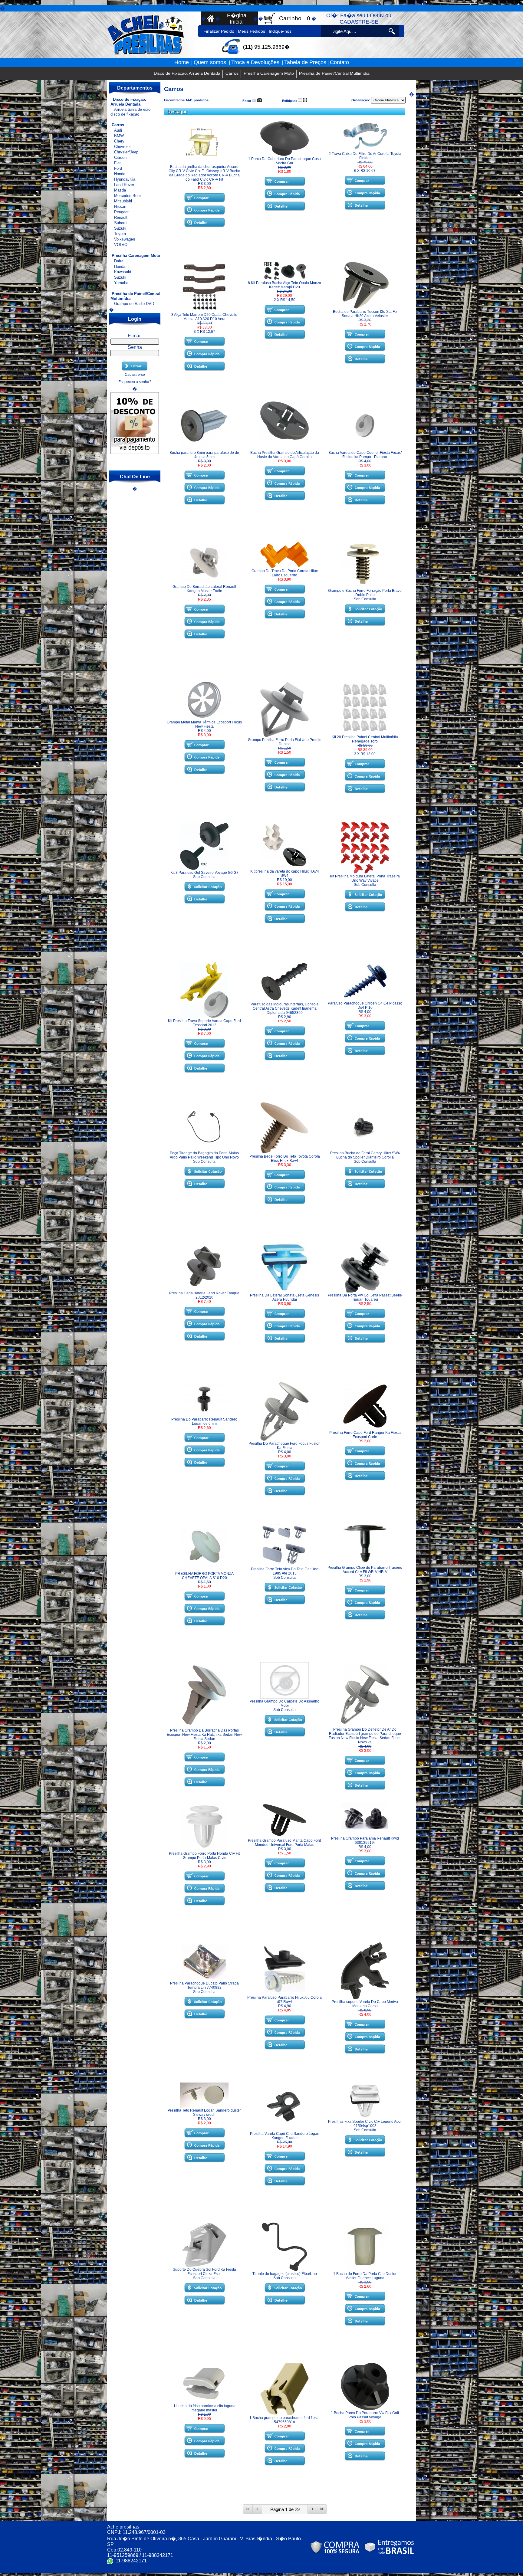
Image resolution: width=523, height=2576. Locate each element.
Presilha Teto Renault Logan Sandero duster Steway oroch (204, 2112)
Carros (232, 73)
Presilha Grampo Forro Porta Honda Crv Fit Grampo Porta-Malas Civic (204, 1856)
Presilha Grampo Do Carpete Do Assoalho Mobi (285, 1703)
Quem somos (211, 62)
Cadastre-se (135, 375)
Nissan (120, 206)
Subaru (120, 223)
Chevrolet (122, 147)
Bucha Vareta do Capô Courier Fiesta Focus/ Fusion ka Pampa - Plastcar (365, 455)
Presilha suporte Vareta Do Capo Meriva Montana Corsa (365, 2004)
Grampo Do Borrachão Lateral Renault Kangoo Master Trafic (204, 589)
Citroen (120, 157)
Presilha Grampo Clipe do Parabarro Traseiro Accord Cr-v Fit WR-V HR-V (365, 1570)
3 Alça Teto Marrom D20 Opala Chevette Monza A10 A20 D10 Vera (204, 317)
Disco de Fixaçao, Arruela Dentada (187, 73)
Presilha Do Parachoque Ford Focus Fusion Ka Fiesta (285, 1446)
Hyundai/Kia (125, 179)
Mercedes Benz (128, 196)
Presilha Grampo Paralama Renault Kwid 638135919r (365, 1840)
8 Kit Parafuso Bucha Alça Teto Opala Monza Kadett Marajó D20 (285, 285)
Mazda (120, 190)
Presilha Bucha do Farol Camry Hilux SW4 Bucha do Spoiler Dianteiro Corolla (365, 1155)
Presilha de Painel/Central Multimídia (334, 73)
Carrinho (290, 18)
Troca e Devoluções (255, 62)
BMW (119, 136)
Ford (118, 168)
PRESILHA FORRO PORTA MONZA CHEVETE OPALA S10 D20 (204, 1576)
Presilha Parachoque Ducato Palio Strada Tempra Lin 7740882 (204, 1985)
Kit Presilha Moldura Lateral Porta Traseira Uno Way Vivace (365, 878)
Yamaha (121, 283)
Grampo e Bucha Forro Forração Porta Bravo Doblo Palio (365, 593)
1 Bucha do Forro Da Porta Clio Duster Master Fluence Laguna (365, 2276)
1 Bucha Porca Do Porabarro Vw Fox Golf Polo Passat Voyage (365, 2415)
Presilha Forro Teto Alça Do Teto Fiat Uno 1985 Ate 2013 (285, 1571)
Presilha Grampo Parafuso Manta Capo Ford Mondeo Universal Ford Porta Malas (285, 1843)
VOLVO (121, 245)
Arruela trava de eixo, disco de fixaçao (131, 112)
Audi (118, 130)
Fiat (117, 163)
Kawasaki (123, 272)
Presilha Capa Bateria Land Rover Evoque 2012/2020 (204, 1295)
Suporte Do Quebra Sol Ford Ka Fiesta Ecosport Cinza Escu (204, 2272)
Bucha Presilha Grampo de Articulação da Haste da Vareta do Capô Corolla (285, 455)
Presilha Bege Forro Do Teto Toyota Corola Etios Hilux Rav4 (285, 1159)
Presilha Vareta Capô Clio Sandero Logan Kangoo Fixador (285, 2136)
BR (284, 2574)
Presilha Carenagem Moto (269, 73)
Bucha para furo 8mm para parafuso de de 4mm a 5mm (204, 455)
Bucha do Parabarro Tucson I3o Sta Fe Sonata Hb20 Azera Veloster (365, 314)
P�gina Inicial (237, 19)
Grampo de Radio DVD (134, 304)
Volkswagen (125, 239)
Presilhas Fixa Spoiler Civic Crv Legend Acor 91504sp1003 (365, 2124)
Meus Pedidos (252, 31)
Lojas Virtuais (272, 2574)
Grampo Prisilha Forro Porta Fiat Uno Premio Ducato (285, 742)
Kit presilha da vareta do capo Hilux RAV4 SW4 (285, 873)
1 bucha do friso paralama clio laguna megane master (204, 2408)
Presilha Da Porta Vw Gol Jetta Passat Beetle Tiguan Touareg (365, 1297)
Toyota (120, 234)
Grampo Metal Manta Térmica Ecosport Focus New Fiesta (204, 724)
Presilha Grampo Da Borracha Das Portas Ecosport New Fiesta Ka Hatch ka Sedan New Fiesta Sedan (204, 1735)
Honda (120, 174)
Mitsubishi (123, 201)
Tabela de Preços (305, 62)
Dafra (119, 261)
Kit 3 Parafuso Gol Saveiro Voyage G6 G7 (204, 873)
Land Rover (124, 185)
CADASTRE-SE (359, 22)
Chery (119, 141)
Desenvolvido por (250, 2574)
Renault (121, 217)
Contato (339, 62)
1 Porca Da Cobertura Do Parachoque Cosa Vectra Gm (285, 161)
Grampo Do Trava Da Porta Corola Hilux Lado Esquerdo (285, 573)
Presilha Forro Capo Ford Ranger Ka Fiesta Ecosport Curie (365, 1435)
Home (182, 62)
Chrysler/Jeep (126, 152)
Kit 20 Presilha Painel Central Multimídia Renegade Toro (365, 739)
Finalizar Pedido (219, 31)
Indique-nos (280, 31)
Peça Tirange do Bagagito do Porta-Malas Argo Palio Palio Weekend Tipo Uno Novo (204, 1155)
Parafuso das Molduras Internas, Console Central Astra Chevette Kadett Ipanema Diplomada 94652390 (285, 1008)
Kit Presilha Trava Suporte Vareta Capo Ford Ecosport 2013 (204, 1023)
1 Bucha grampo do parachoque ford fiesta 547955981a (285, 2420)
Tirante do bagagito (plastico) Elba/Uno (285, 2274)
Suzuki (120, 228)
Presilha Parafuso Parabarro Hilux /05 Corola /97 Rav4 (285, 2000)
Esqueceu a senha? (135, 382)
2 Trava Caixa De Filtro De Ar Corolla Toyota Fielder (365, 156)
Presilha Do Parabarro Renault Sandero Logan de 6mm (204, 1421)
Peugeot (121, 212)
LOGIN (375, 15)
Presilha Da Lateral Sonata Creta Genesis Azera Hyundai (285, 1297)
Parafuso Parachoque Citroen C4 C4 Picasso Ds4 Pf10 (365, 1005)
